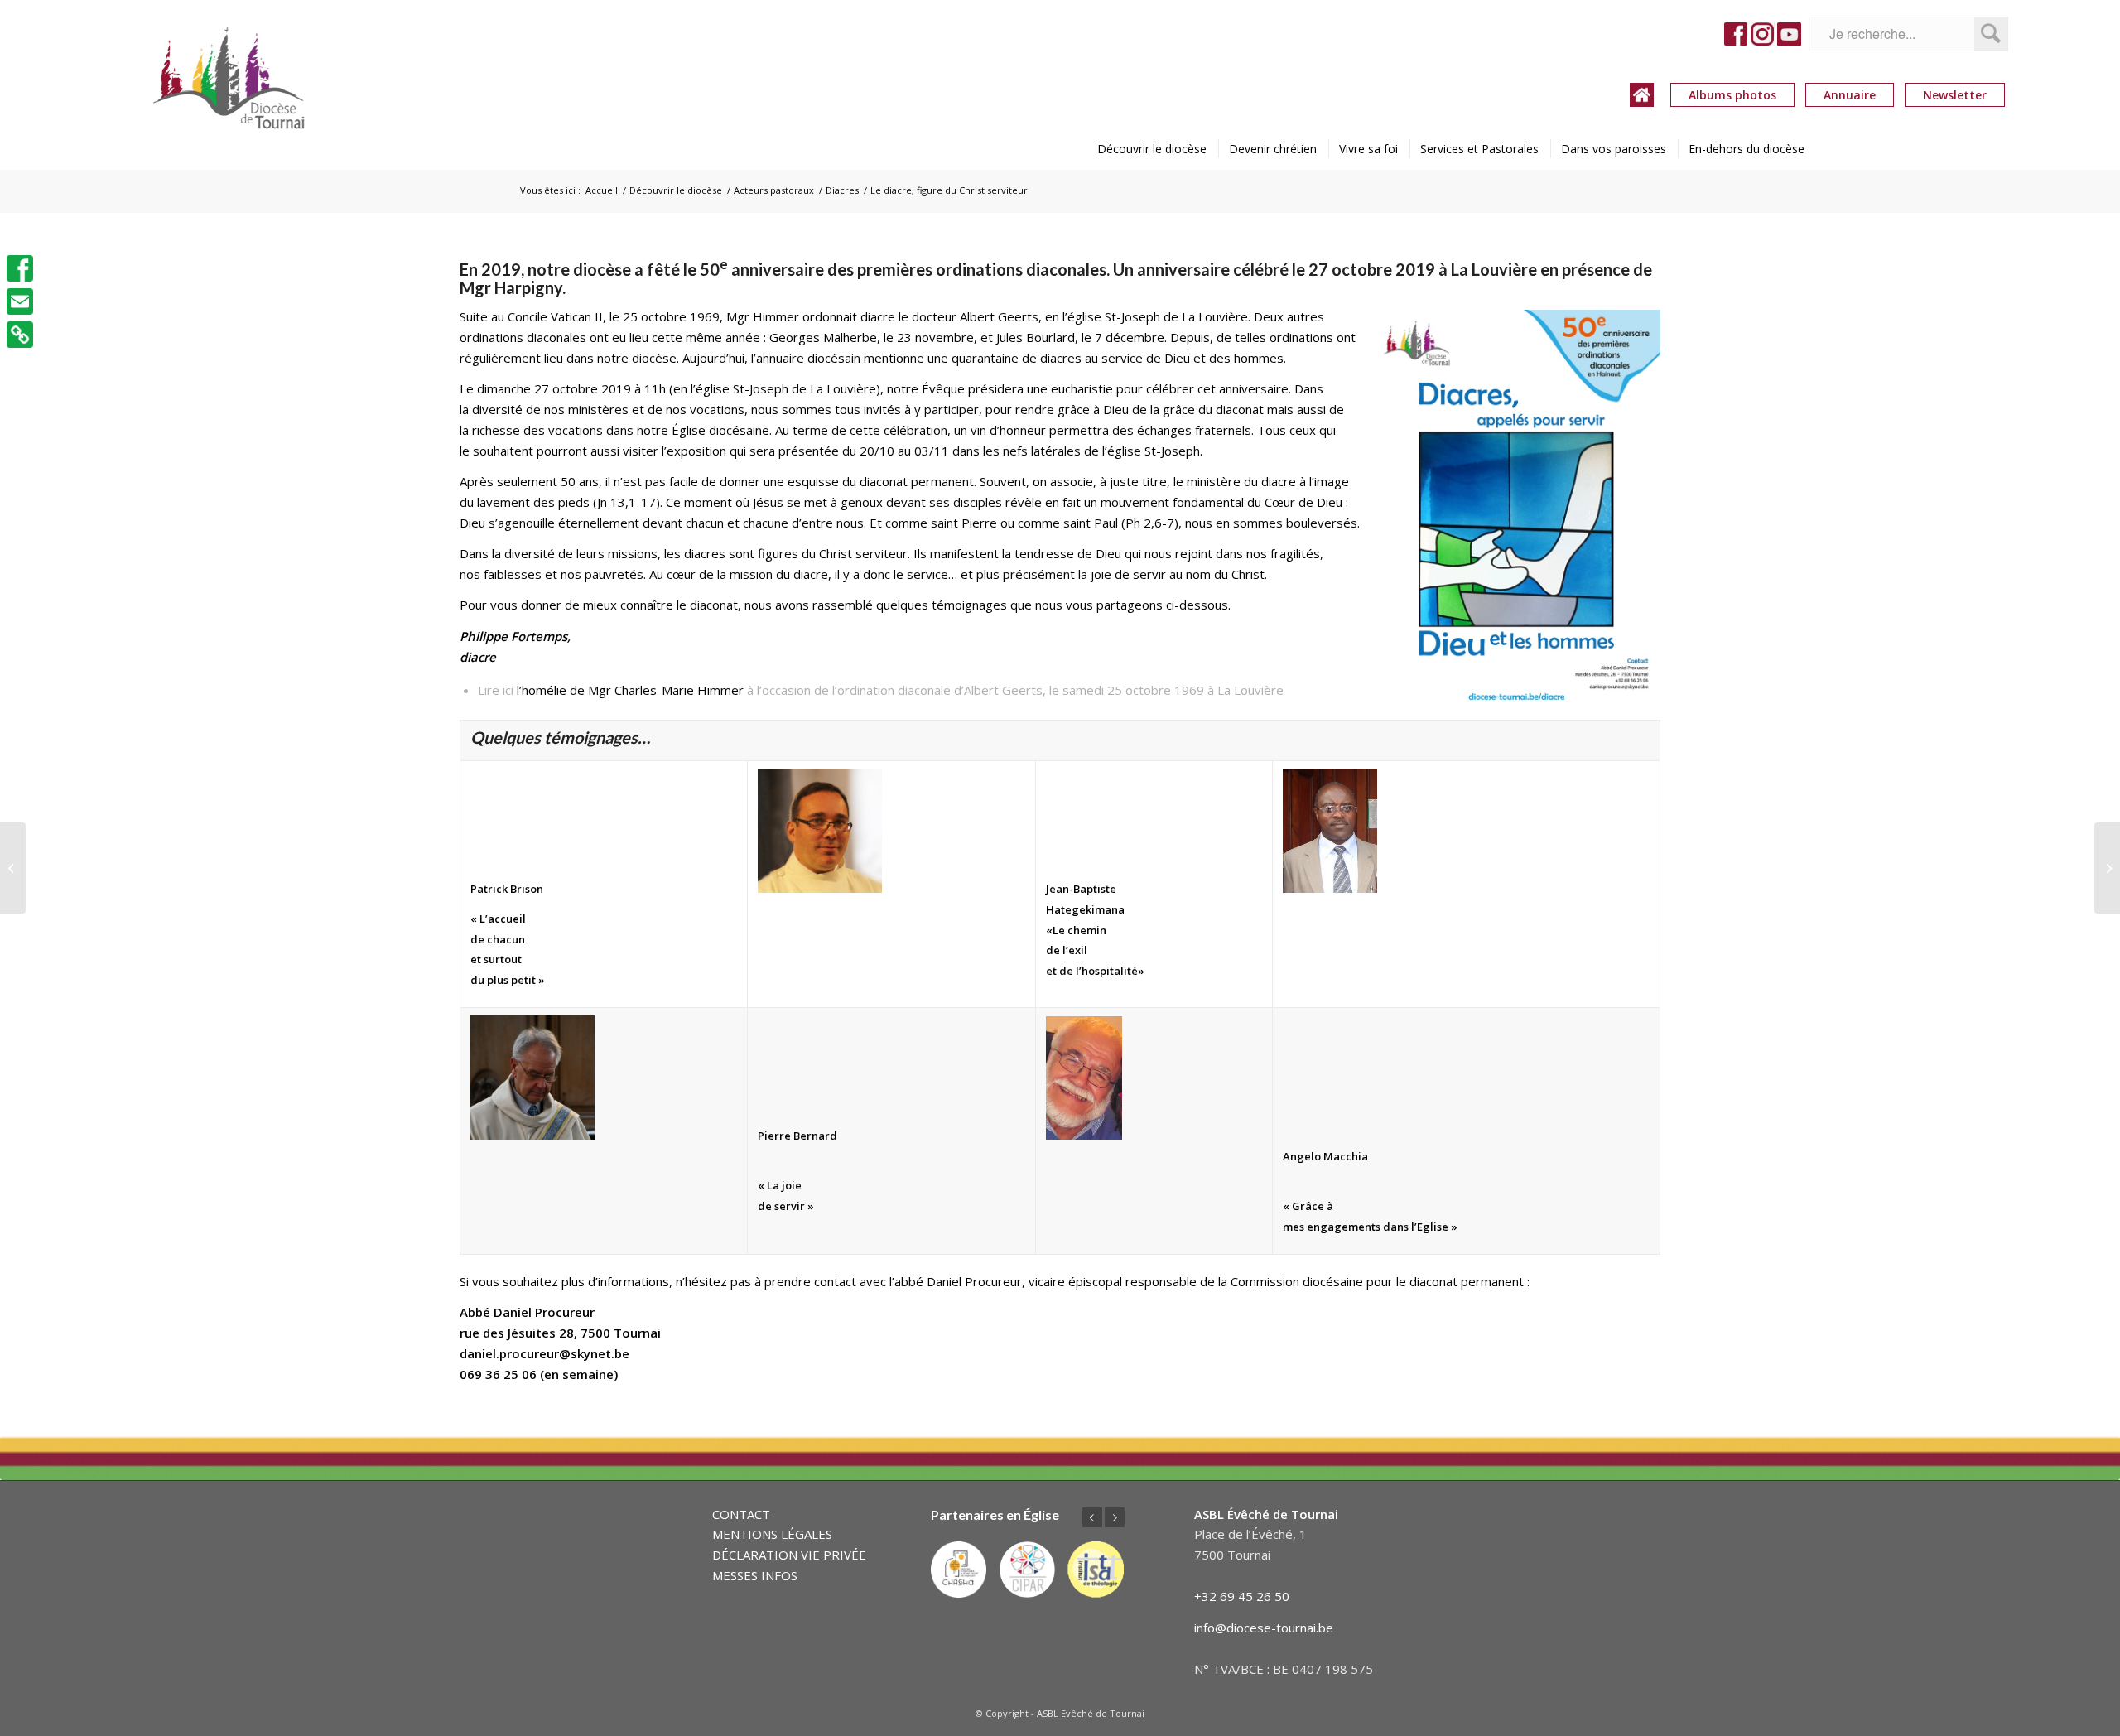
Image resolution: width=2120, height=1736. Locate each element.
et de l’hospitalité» (1095, 971)
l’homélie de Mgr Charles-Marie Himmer (630, 690)
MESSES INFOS (755, 1575)
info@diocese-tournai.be (1264, 1627)
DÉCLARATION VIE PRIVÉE (789, 1555)
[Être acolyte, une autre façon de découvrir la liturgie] (13, 868)
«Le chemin (1076, 930)
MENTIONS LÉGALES (772, 1534)
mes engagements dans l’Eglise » (1370, 1227)
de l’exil (1067, 950)
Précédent (1092, 1517)
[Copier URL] (20, 335)
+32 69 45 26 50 (1242, 1596)
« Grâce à (1308, 1206)
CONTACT (741, 1514)
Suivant (1115, 1517)
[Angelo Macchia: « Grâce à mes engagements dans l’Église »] (2107, 868)
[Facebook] (20, 268)
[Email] (20, 301)
